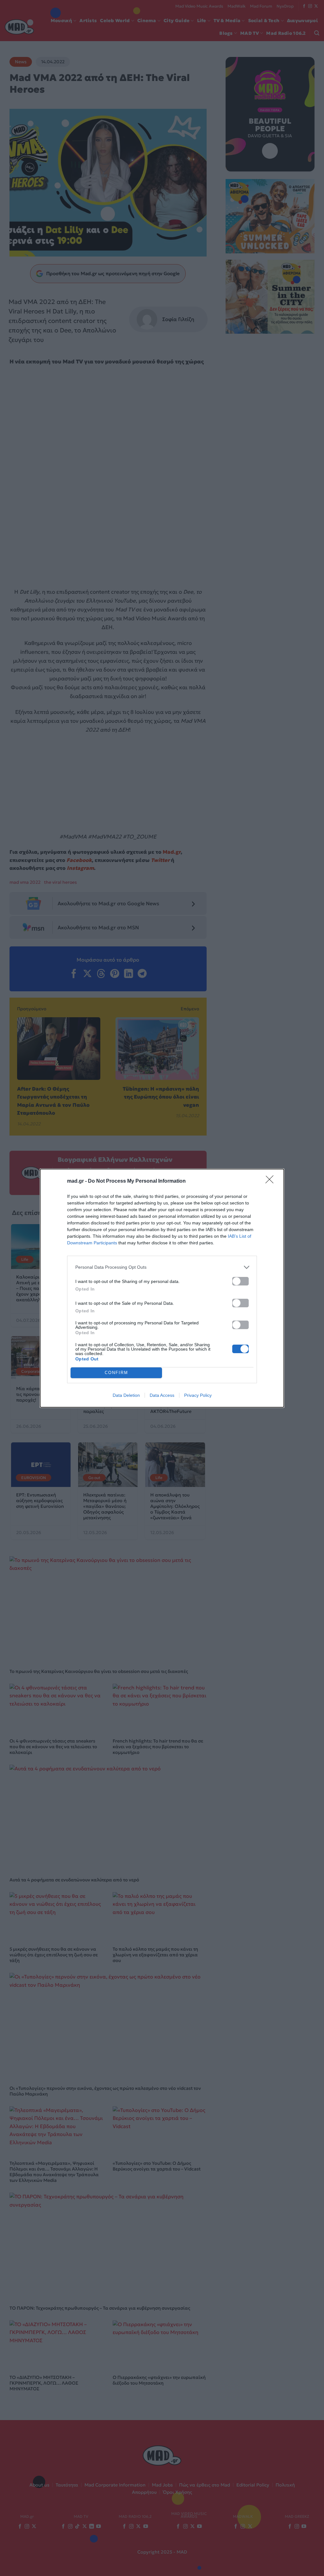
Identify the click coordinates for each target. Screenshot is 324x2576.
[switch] (240, 1281)
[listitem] (162, 1267)
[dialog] (162, 1288)
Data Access (162, 1395)
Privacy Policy (198, 1395)
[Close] (271, 1181)
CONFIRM (116, 1373)
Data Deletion (126, 1395)
